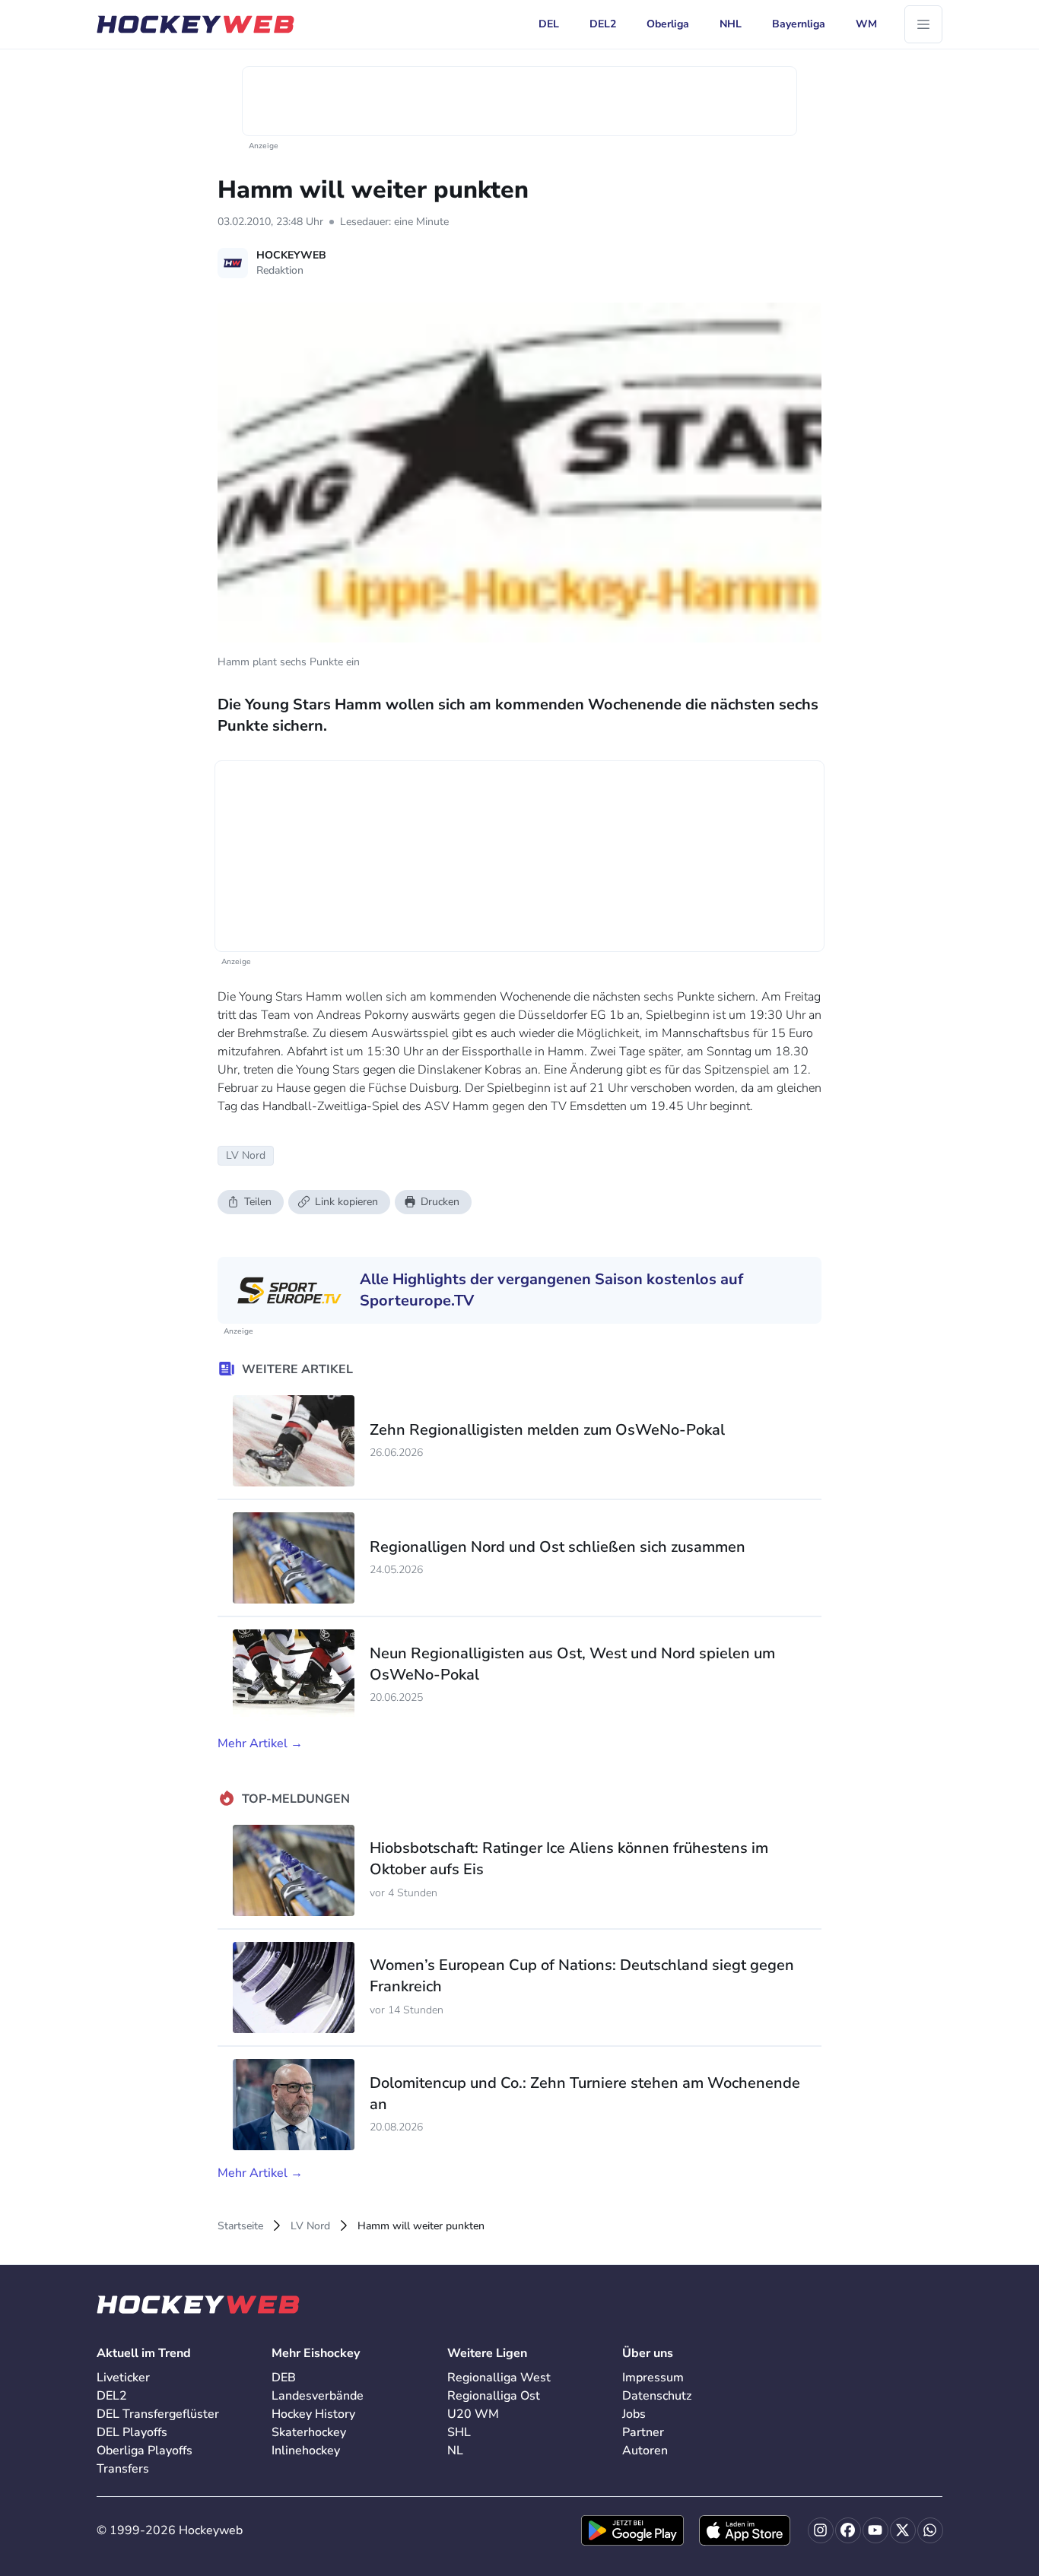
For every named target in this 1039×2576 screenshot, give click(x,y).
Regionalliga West (499, 2378)
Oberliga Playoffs (145, 2451)
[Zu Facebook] (848, 2530)
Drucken (440, 1202)
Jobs (634, 2414)
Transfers (123, 2469)
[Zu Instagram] (821, 2530)
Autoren (645, 2451)
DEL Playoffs (132, 2432)
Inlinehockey (306, 2451)
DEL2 (112, 2396)
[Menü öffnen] (923, 24)
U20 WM (473, 2414)
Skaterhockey (309, 2432)
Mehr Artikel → (260, 1743)
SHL (459, 2432)
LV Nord (310, 2226)
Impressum (653, 2378)
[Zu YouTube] (875, 2530)
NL (455, 2451)
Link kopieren (346, 1202)
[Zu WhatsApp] (930, 2530)
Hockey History (313, 2414)
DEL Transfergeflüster (158, 2414)
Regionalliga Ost (494, 2396)
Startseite (240, 2226)
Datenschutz (657, 2396)
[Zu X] (903, 2530)
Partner (643, 2432)
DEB (284, 2378)
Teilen (258, 1202)
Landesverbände (318, 2396)
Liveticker (123, 2378)
